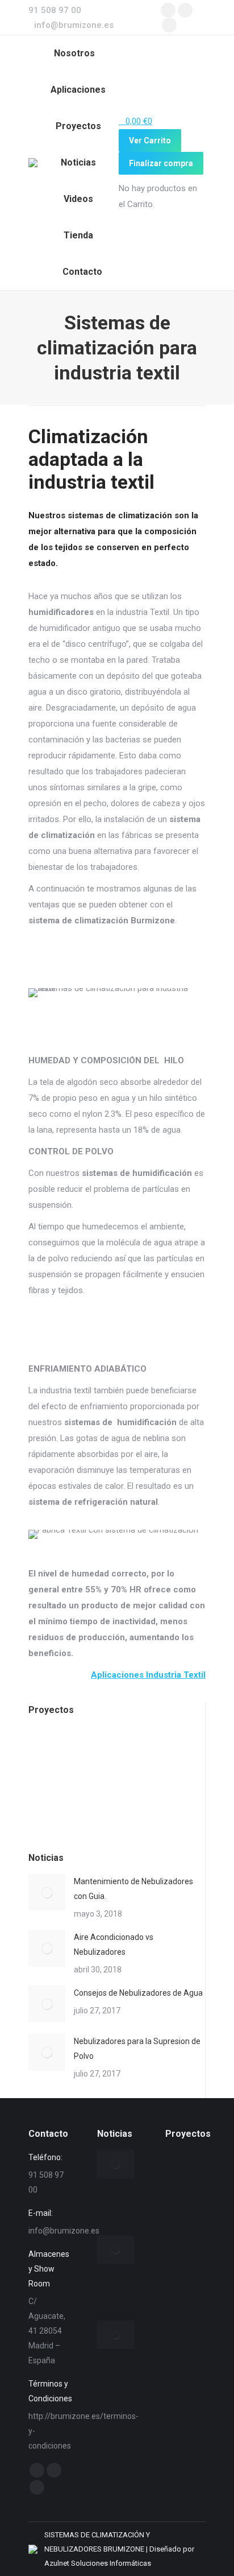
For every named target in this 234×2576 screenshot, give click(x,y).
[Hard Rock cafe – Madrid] (50, 1751)
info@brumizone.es (74, 25)
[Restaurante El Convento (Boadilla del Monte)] (50, 1795)
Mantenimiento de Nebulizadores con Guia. (133, 1889)
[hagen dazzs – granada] (94, 1751)
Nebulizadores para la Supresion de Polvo (137, 2049)
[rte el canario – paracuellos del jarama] (181, 1751)
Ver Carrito (150, 141)
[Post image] (47, 1892)
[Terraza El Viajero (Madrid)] (185, 2455)
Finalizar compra (161, 163)
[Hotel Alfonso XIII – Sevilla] (138, 1751)
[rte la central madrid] (94, 1795)
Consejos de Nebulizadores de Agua (138, 1993)
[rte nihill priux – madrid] (185, 2414)
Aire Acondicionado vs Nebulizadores (114, 1945)
